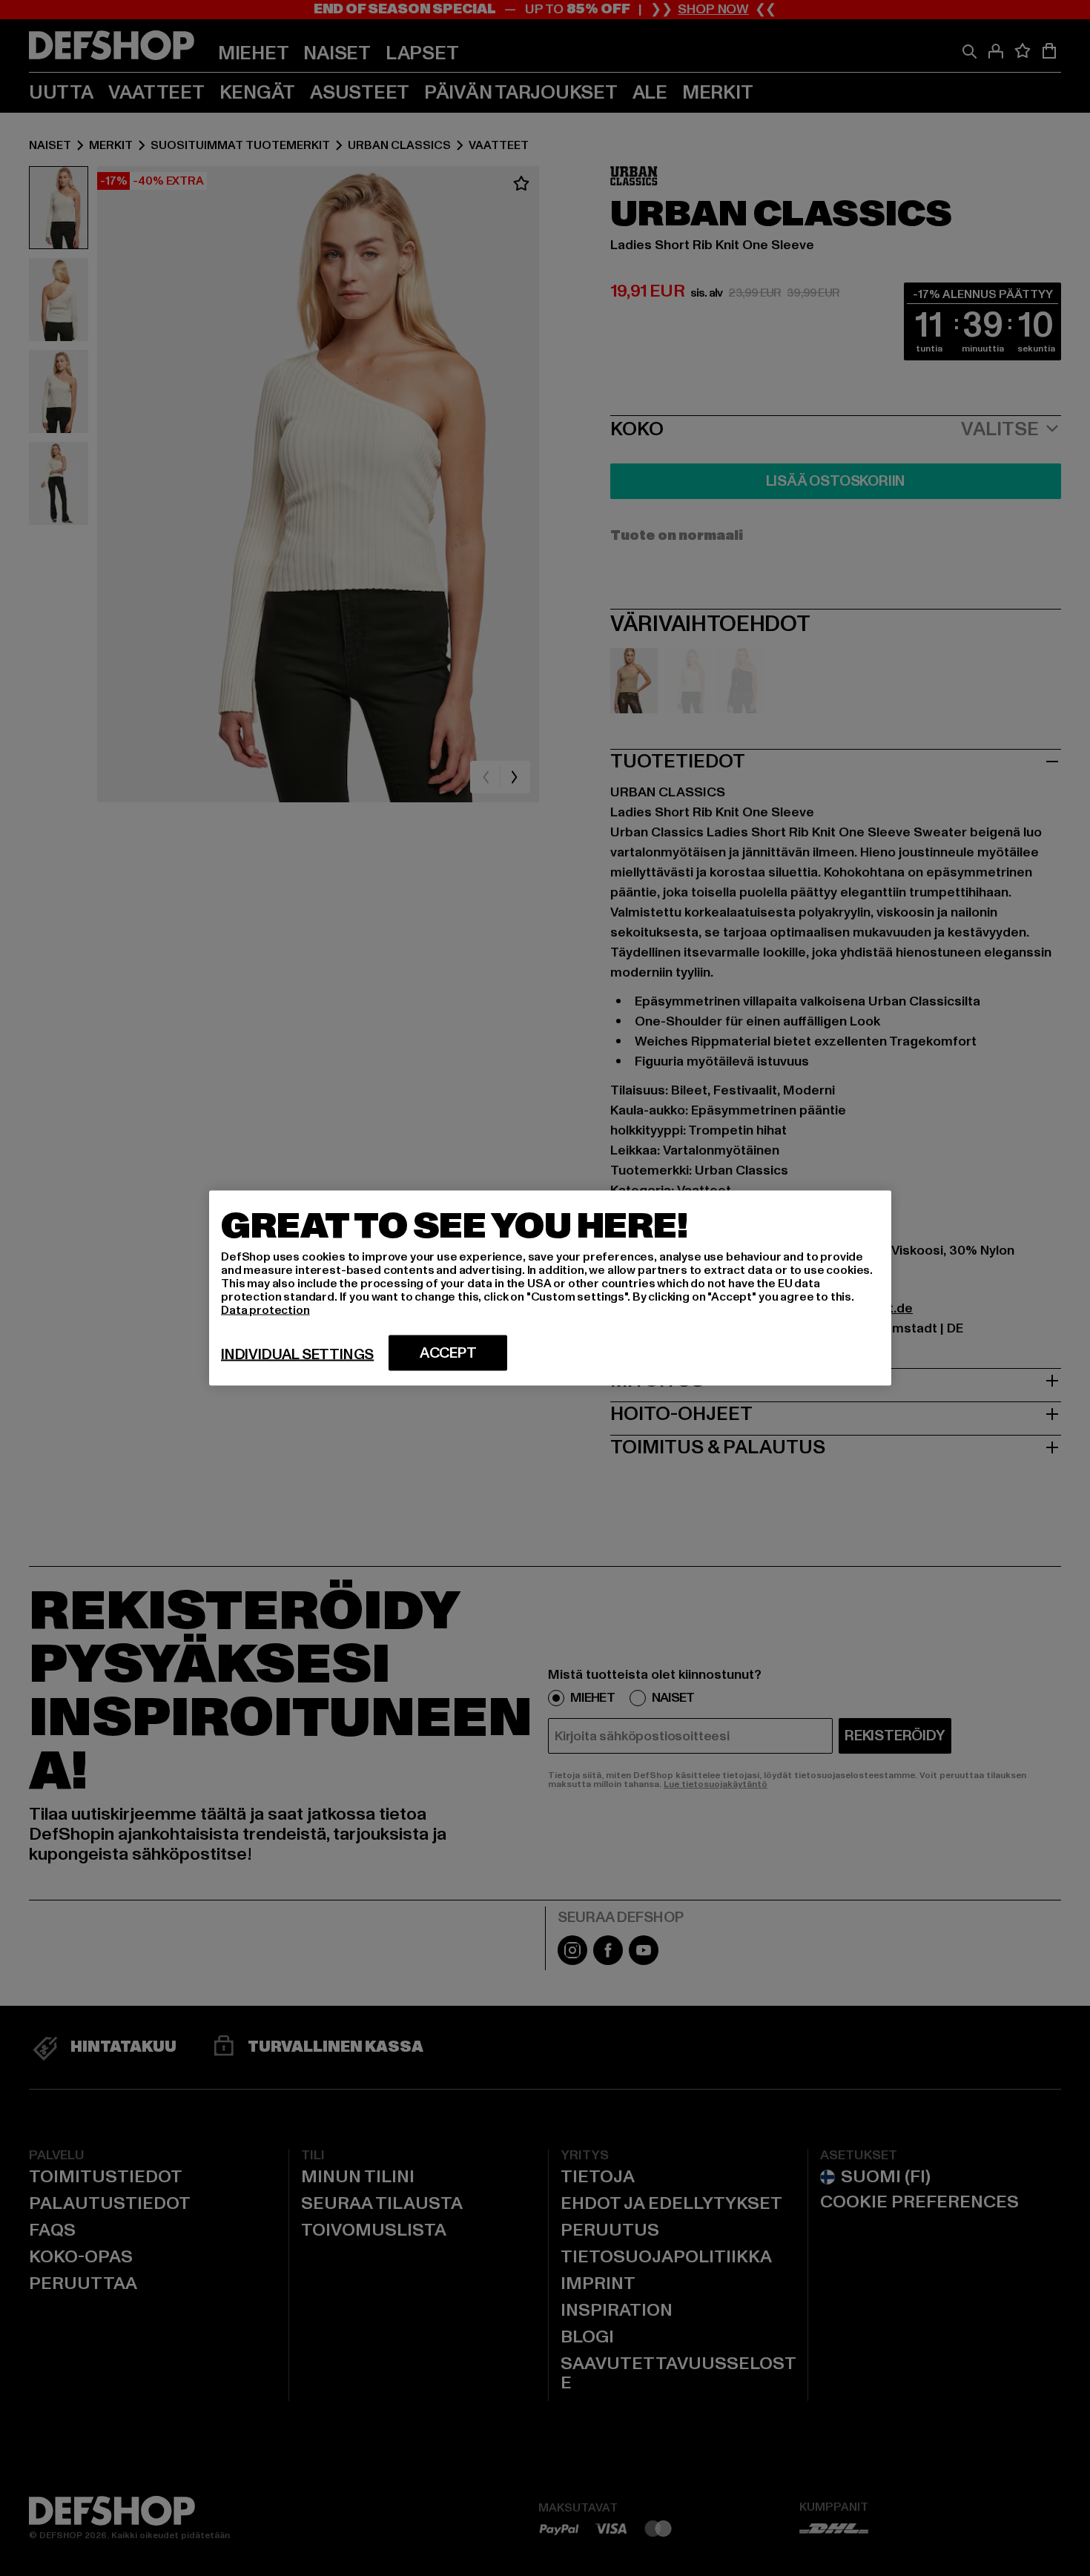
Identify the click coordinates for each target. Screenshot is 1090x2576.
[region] (550, 1288)
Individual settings (297, 1355)
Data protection (265, 1310)
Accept (448, 1353)
